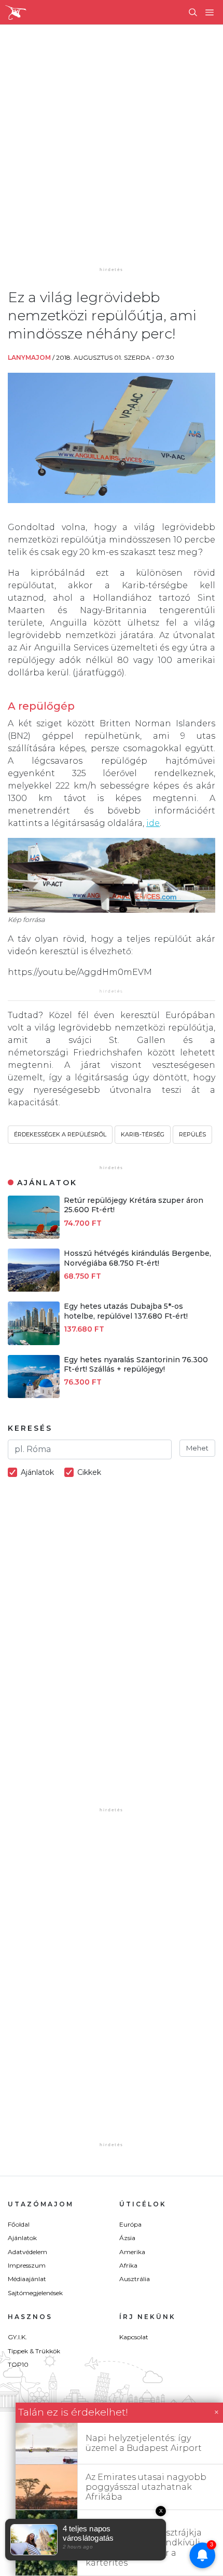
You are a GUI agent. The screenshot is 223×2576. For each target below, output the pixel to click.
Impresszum (27, 2265)
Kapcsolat (134, 2337)
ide (153, 823)
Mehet (197, 1448)
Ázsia (127, 2238)
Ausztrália (135, 2279)
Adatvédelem (27, 2252)
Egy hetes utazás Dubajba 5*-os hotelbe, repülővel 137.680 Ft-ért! (126, 1311)
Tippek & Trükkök (34, 2351)
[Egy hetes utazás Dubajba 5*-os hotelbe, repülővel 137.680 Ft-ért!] (34, 1342)
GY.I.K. (17, 2337)
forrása (34, 920)
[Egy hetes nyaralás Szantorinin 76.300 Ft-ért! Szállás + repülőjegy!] (34, 1395)
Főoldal (19, 2224)
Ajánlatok (22, 2238)
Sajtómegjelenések (35, 2293)
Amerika (132, 2252)
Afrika (128, 2265)
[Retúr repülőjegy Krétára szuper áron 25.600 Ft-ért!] (34, 1236)
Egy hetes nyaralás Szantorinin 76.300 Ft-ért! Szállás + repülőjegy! (136, 1364)
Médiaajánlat (27, 2279)
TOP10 (18, 2364)
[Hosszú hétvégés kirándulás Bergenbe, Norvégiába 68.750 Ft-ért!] (34, 1289)
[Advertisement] (112, 153)
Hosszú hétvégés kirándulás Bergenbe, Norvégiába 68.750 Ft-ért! (137, 1258)
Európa (130, 2224)
